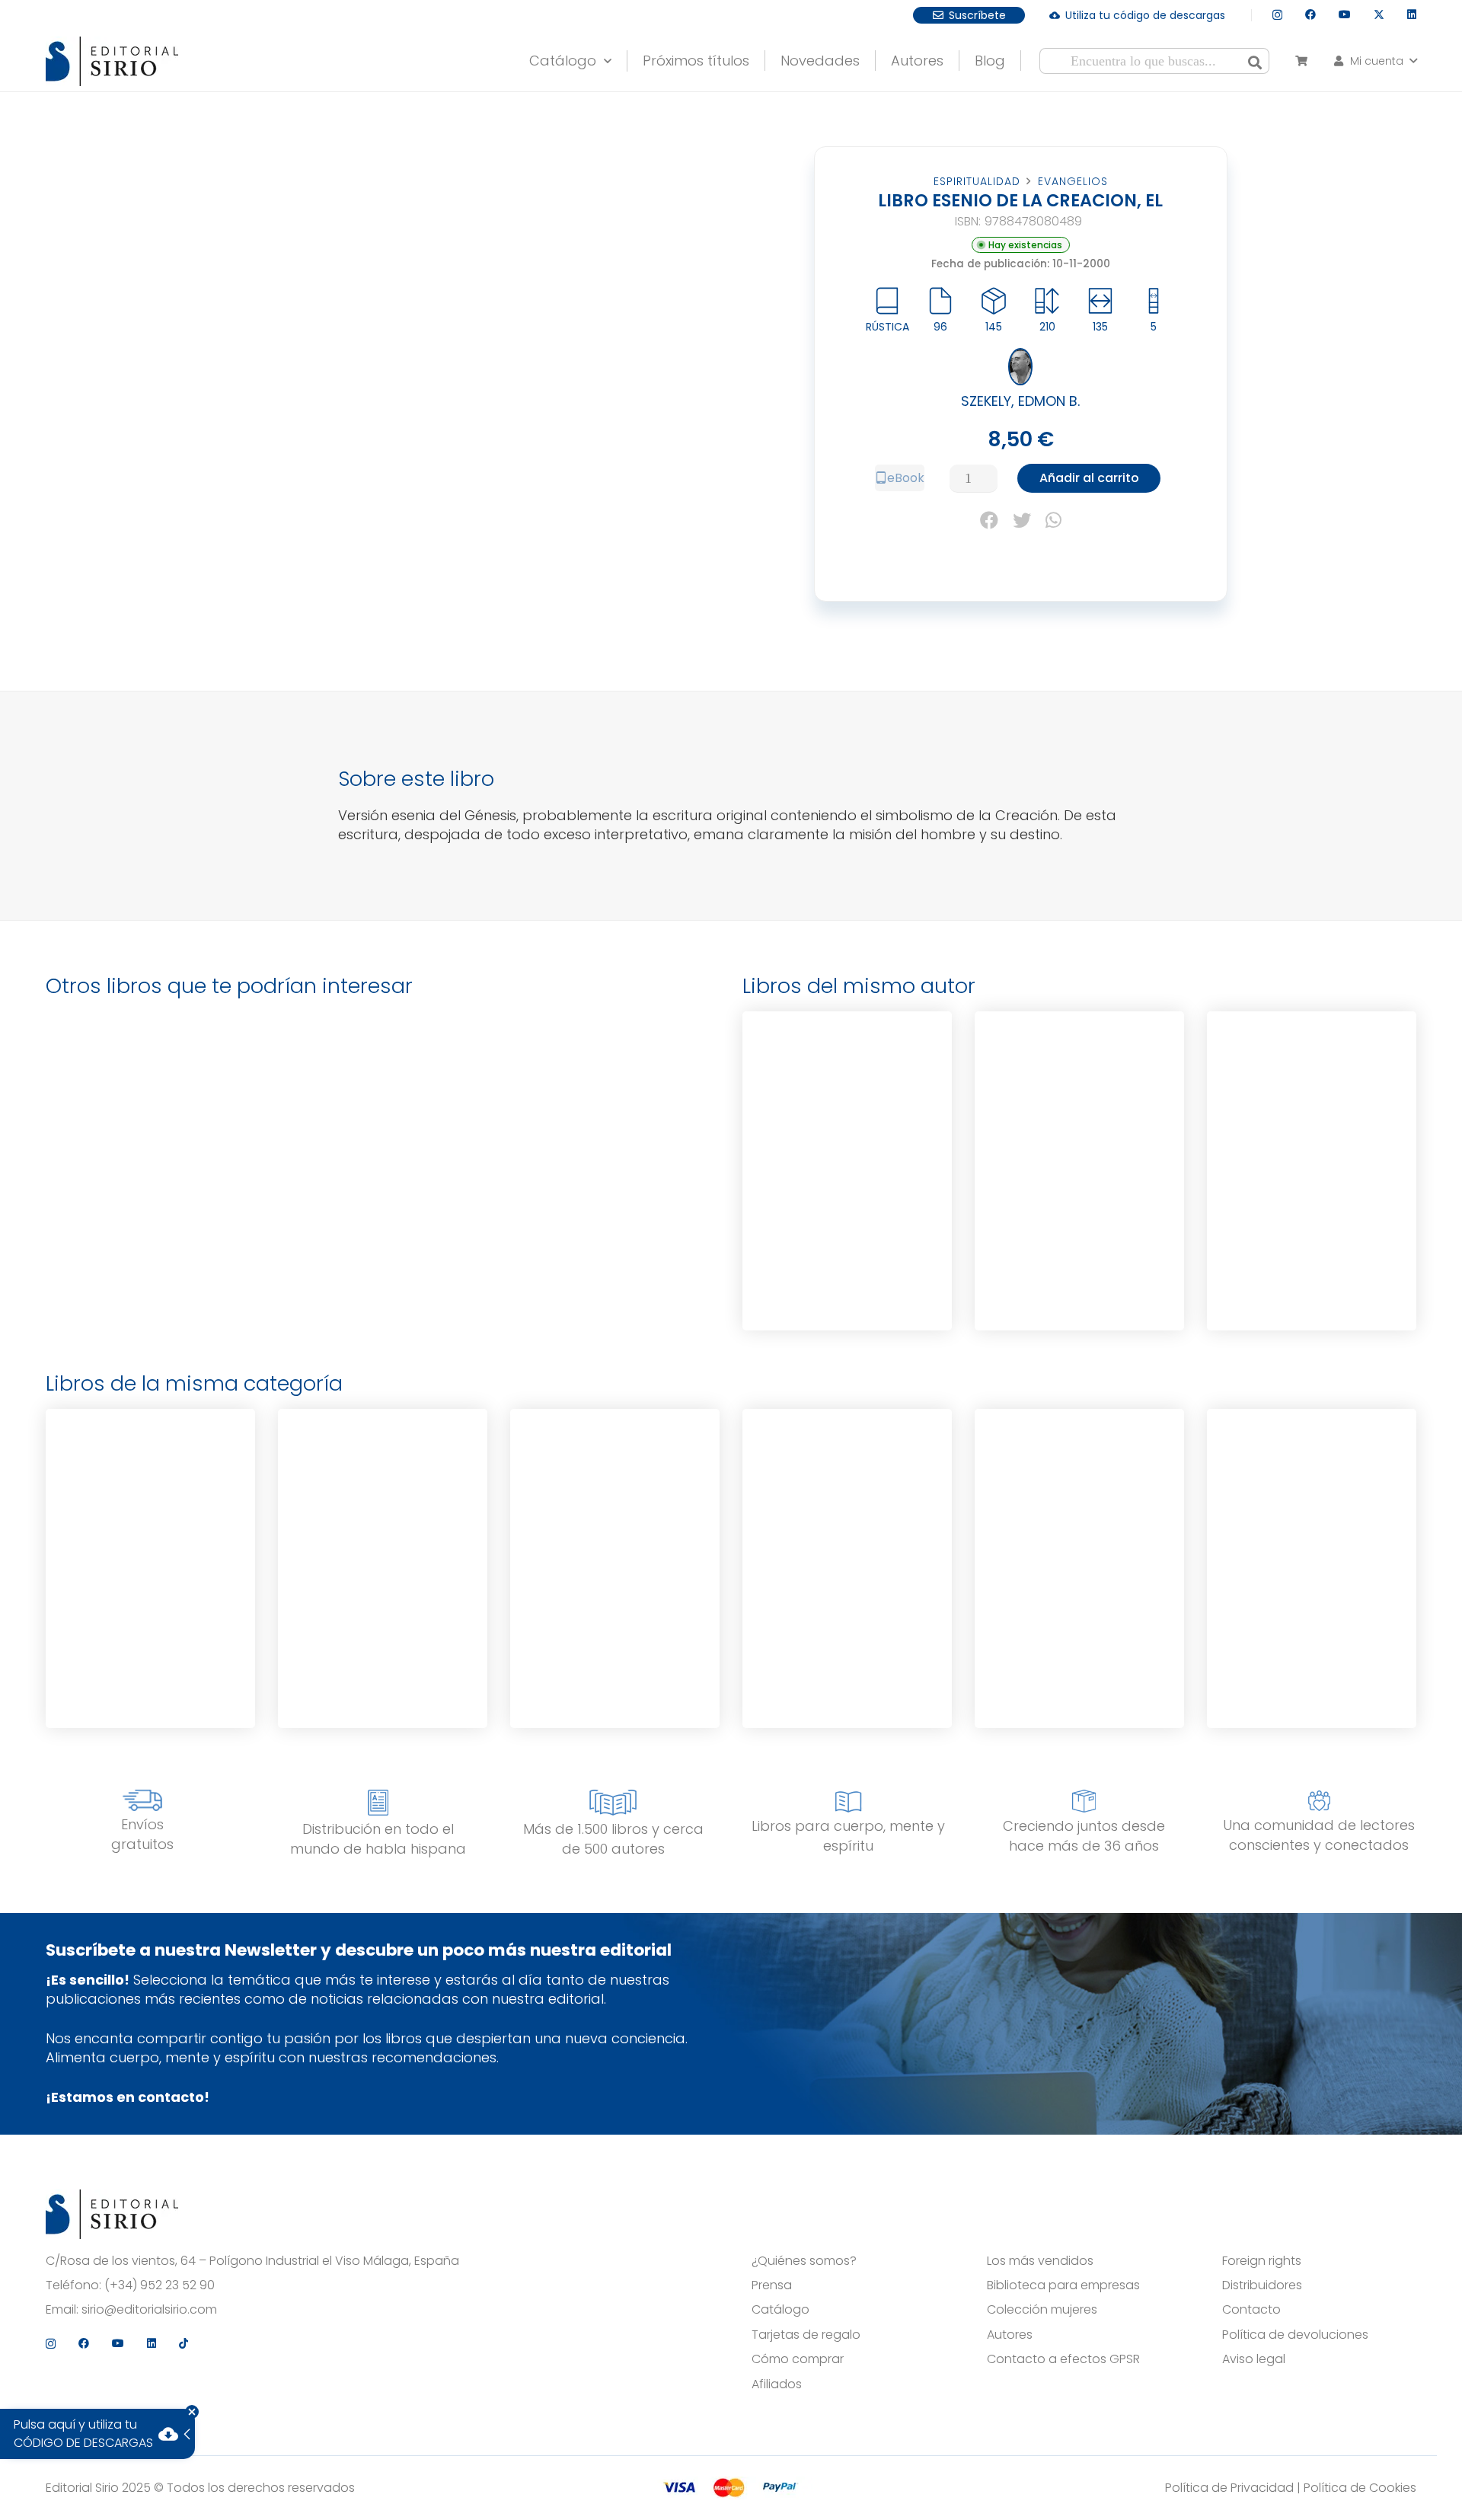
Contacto (1251, 2310)
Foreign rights (1262, 2261)
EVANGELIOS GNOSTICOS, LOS (1312, 1501)
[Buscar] (1255, 61)
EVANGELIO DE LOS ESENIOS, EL (848, 1092)
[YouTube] (1345, 14)
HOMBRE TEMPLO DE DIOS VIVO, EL (383, 1489)
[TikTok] (184, 2343)
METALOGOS (614, 1487)
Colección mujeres (1042, 2310)
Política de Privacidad (1229, 2488)
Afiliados (777, 2384)
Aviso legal (1254, 2359)
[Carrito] (1301, 61)
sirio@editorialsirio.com (149, 2310)
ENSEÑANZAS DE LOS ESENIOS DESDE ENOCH (1312, 1092)
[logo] (112, 61)
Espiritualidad (977, 181)
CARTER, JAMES (1079, 1569)
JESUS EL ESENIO (1079, 1089)
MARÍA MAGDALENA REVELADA (150, 1489)
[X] (1379, 15)
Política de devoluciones (1295, 2335)
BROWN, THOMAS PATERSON (614, 1576)
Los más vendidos (1040, 2261)
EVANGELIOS (1073, 181)
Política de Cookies (1360, 2488)
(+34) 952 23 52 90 (160, 2285)
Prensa (772, 2285)
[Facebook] (1310, 14)
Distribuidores (1262, 2285)
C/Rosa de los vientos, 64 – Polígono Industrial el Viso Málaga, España (252, 2261)
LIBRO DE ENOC (848, 1503)
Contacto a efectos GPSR (1063, 2359)
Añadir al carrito (1089, 478)
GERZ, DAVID (1312, 1569)
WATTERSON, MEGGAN (150, 1580)
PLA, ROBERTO (383, 1580)
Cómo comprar (798, 2359)
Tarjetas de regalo (806, 2335)
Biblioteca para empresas (1063, 2285)
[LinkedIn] (1412, 14)
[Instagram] (1277, 15)
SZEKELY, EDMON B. (1020, 401)
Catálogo (780, 2310)
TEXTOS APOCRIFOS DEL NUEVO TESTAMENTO (1079, 1501)
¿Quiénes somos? (804, 2261)
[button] (604, 57)
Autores (1010, 2335)
